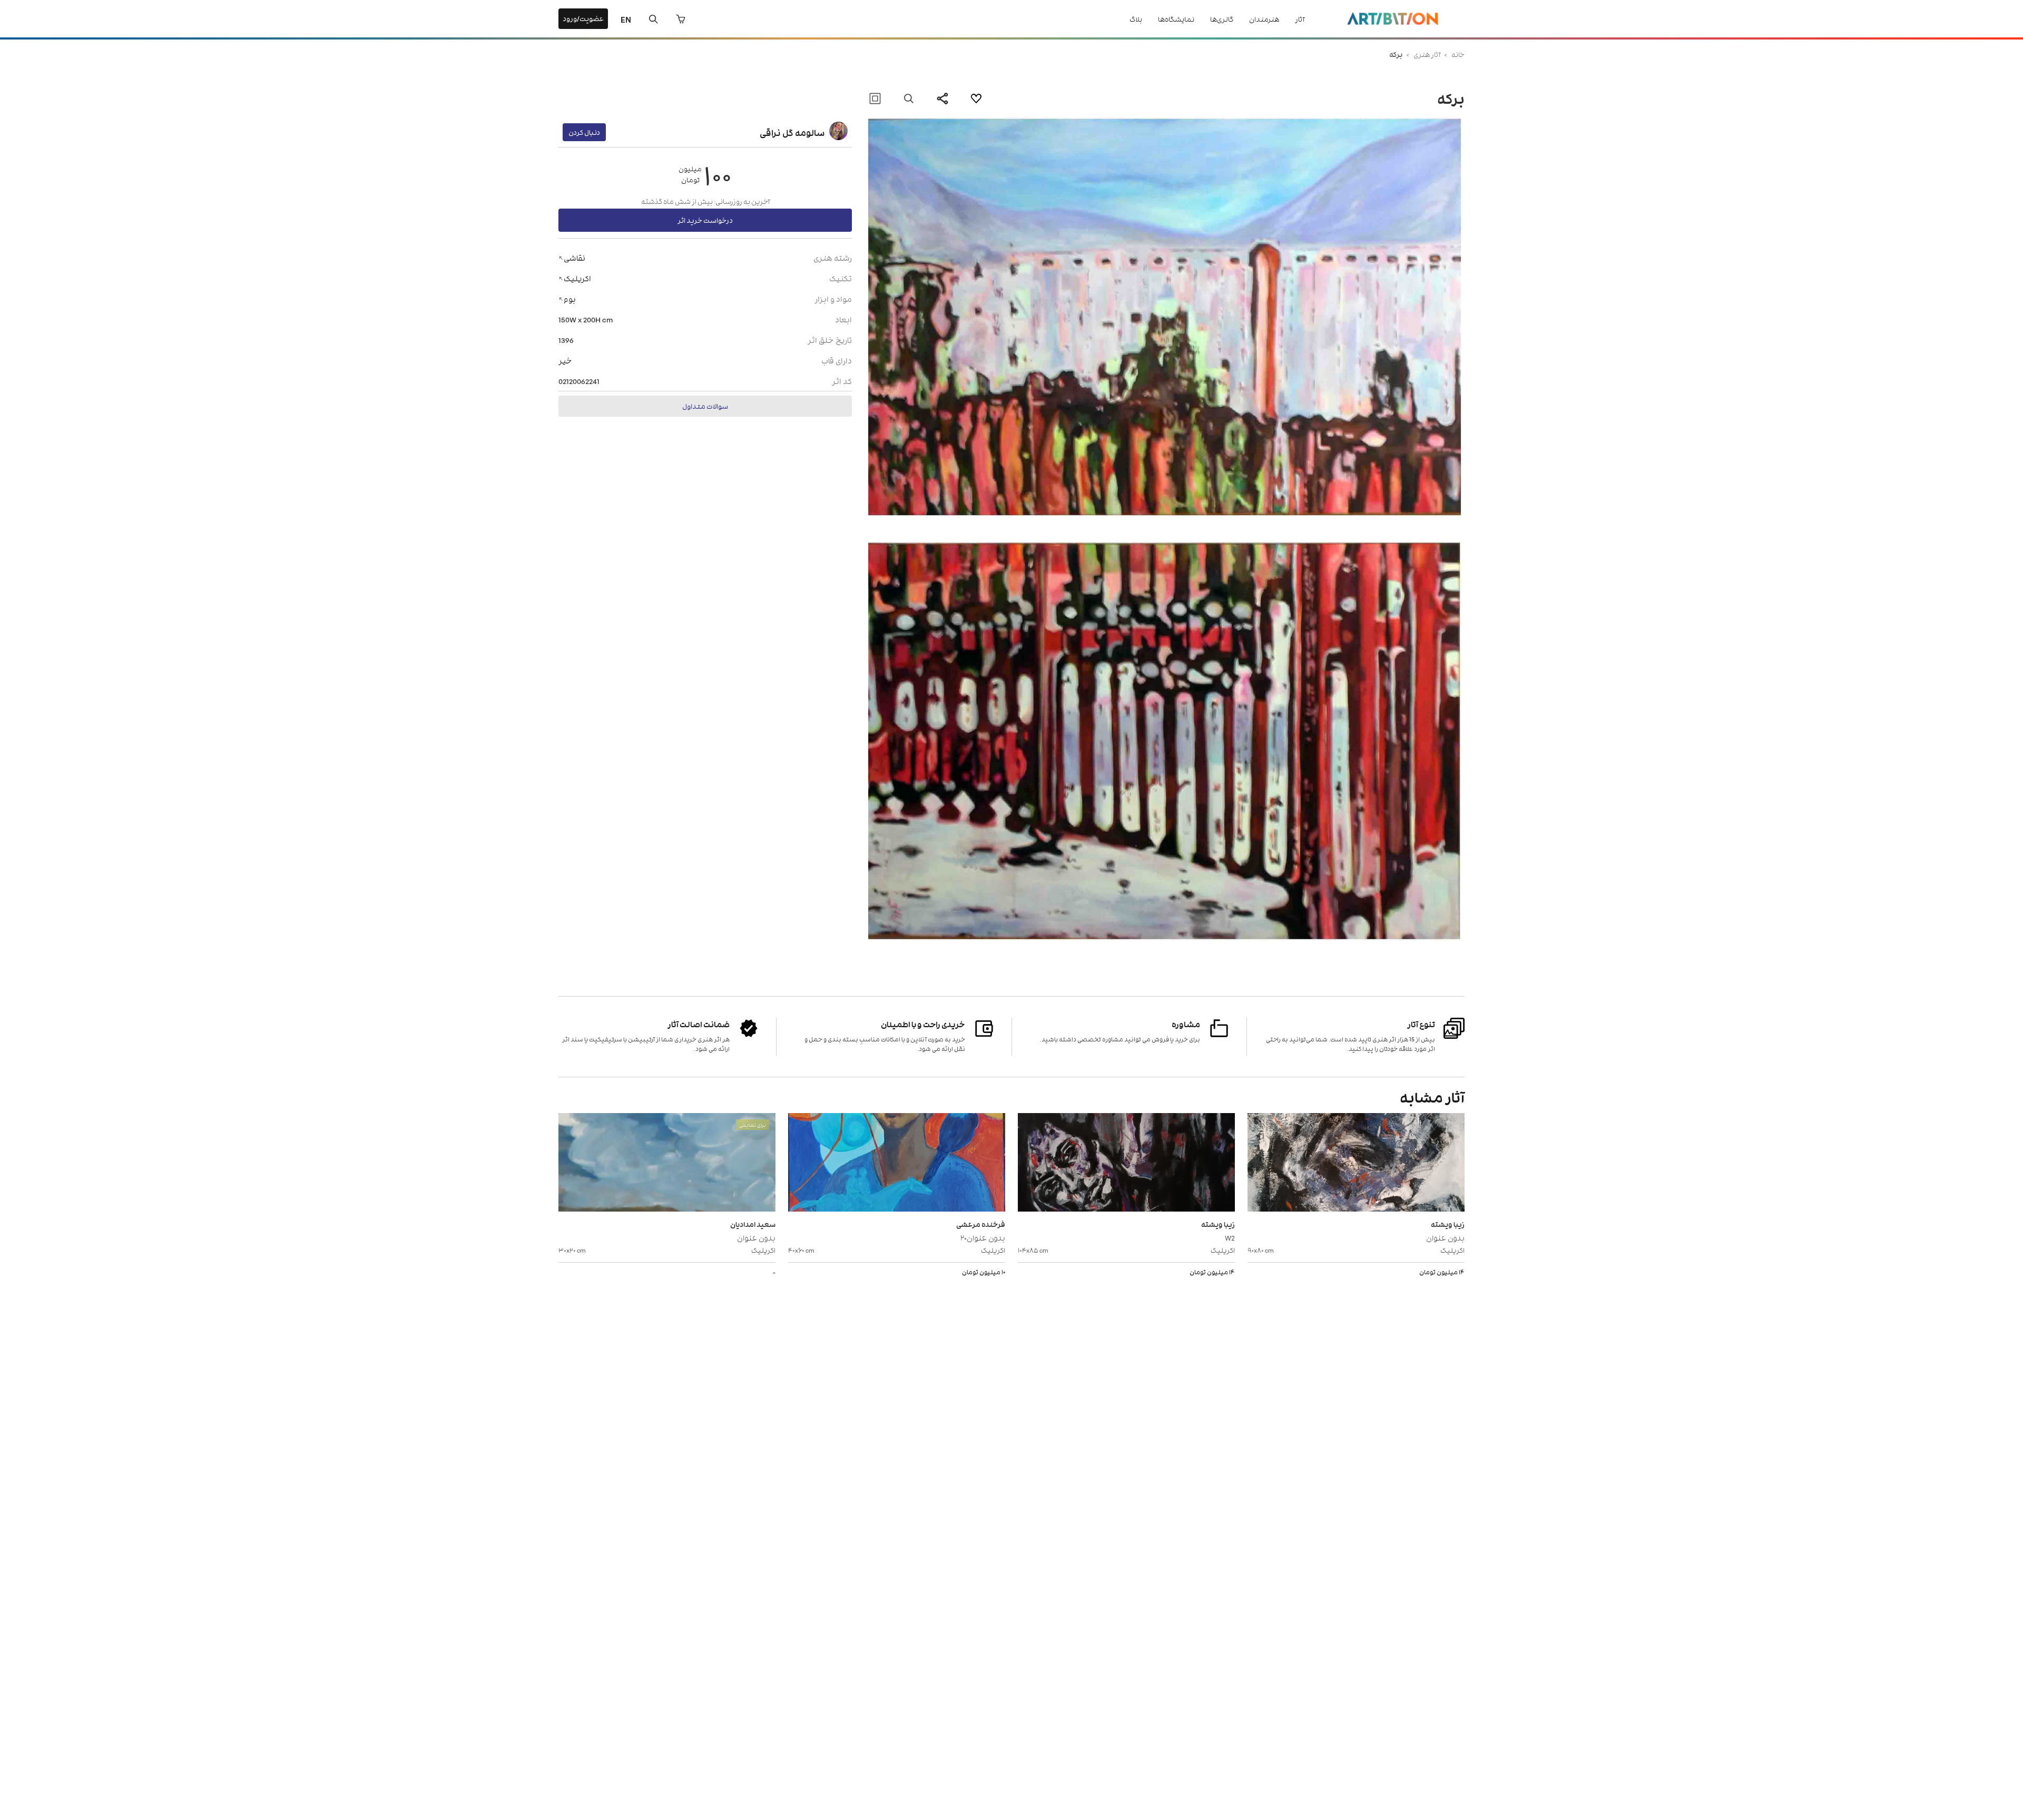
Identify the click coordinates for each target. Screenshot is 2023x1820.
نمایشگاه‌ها (1176, 19)
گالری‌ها (1222, 19)
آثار (1300, 19)
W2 (1230, 1237)
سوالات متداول (705, 406)
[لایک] (976, 99)
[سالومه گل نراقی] (838, 132)
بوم (570, 298)
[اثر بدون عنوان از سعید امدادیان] (667, 1164)
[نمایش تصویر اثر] (909, 99)
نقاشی (575, 257)
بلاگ (1136, 19)
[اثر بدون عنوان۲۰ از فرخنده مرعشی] (897, 1164)
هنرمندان (1264, 19)
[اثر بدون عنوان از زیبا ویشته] (1356, 1164)
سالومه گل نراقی (792, 132)
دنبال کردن (584, 132)
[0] (681, 19)
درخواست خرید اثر (705, 220)
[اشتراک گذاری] (942, 99)
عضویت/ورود (583, 18)
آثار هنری (1427, 54)
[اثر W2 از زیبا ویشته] (1126, 1164)
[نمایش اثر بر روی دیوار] (875, 99)
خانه (1458, 54)
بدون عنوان (1445, 1237)
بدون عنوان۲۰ (983, 1237)
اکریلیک (577, 278)
